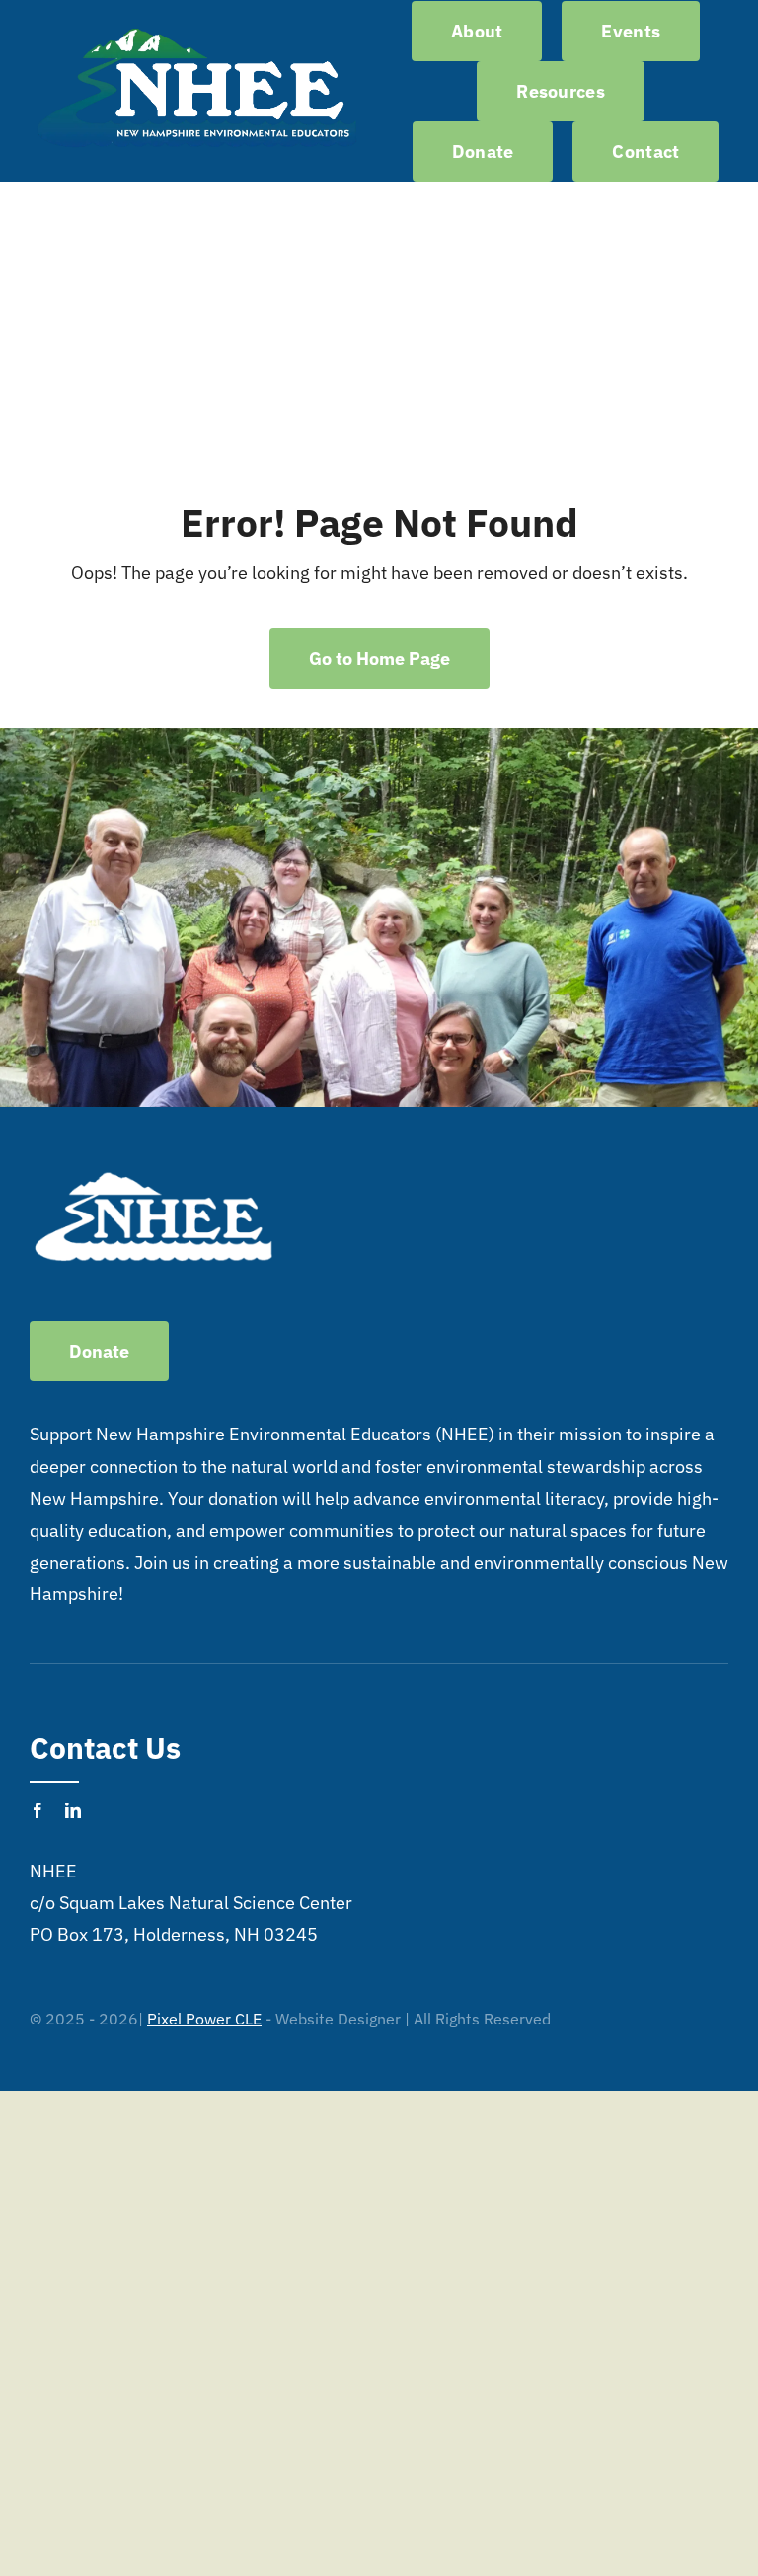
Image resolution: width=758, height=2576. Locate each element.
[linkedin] (73, 1810)
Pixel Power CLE (204, 2019)
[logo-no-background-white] (197, 28)
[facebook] (38, 1810)
